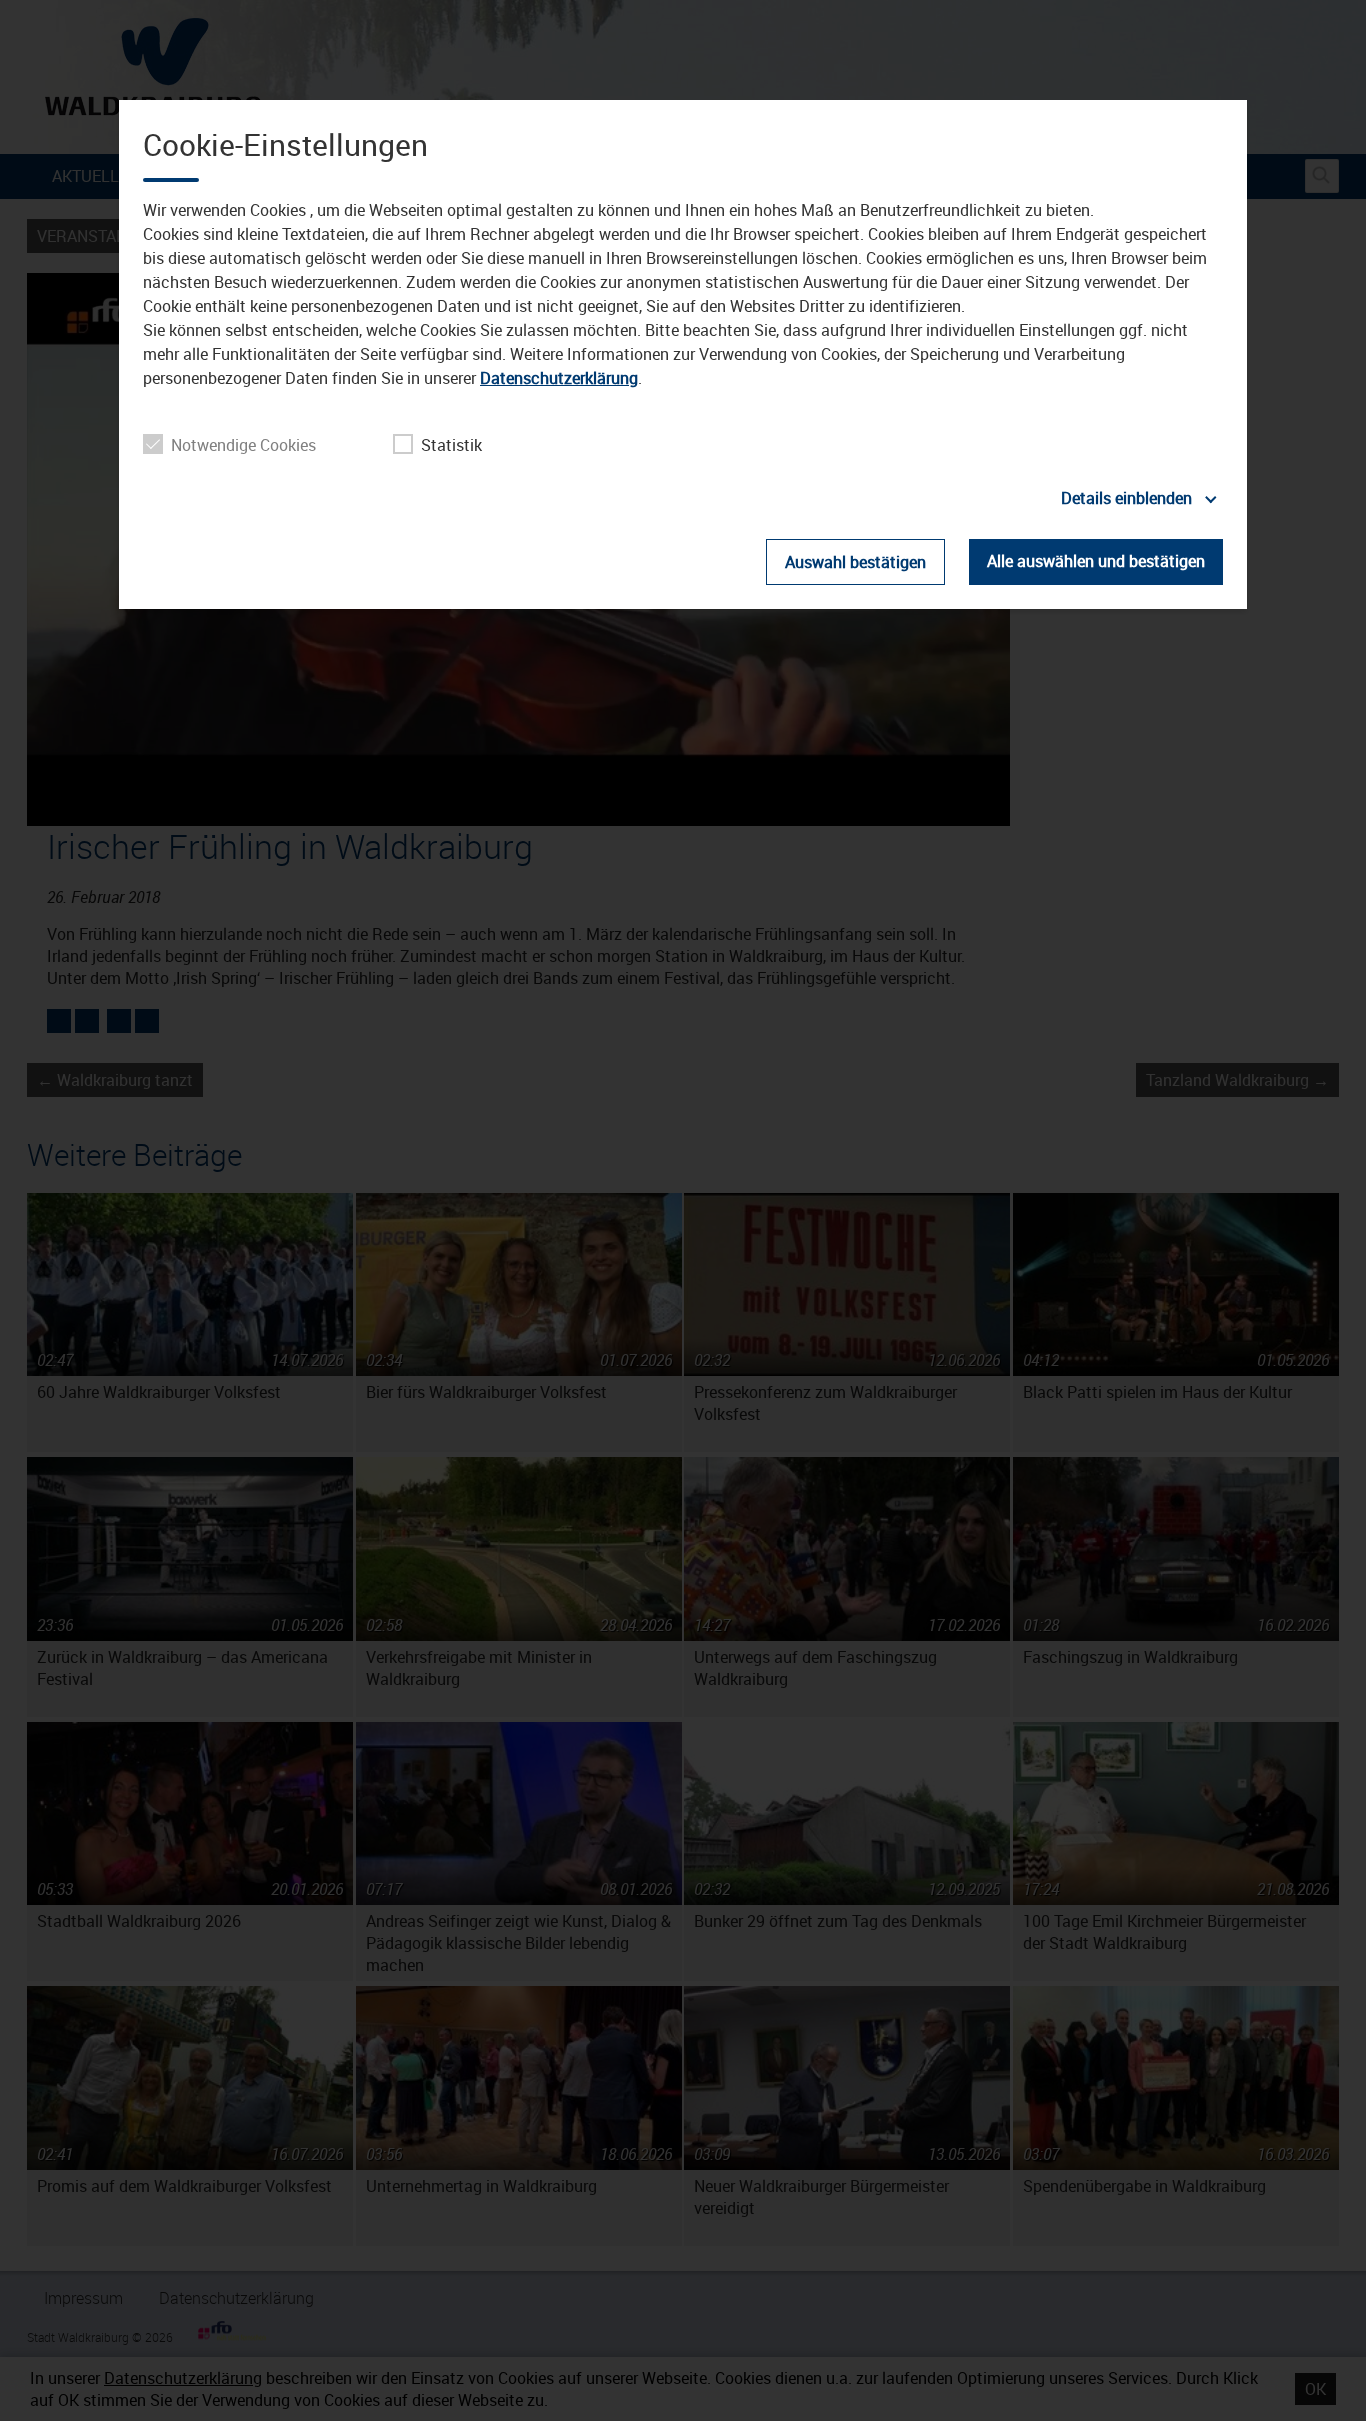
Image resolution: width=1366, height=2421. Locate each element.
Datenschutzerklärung (559, 378)
